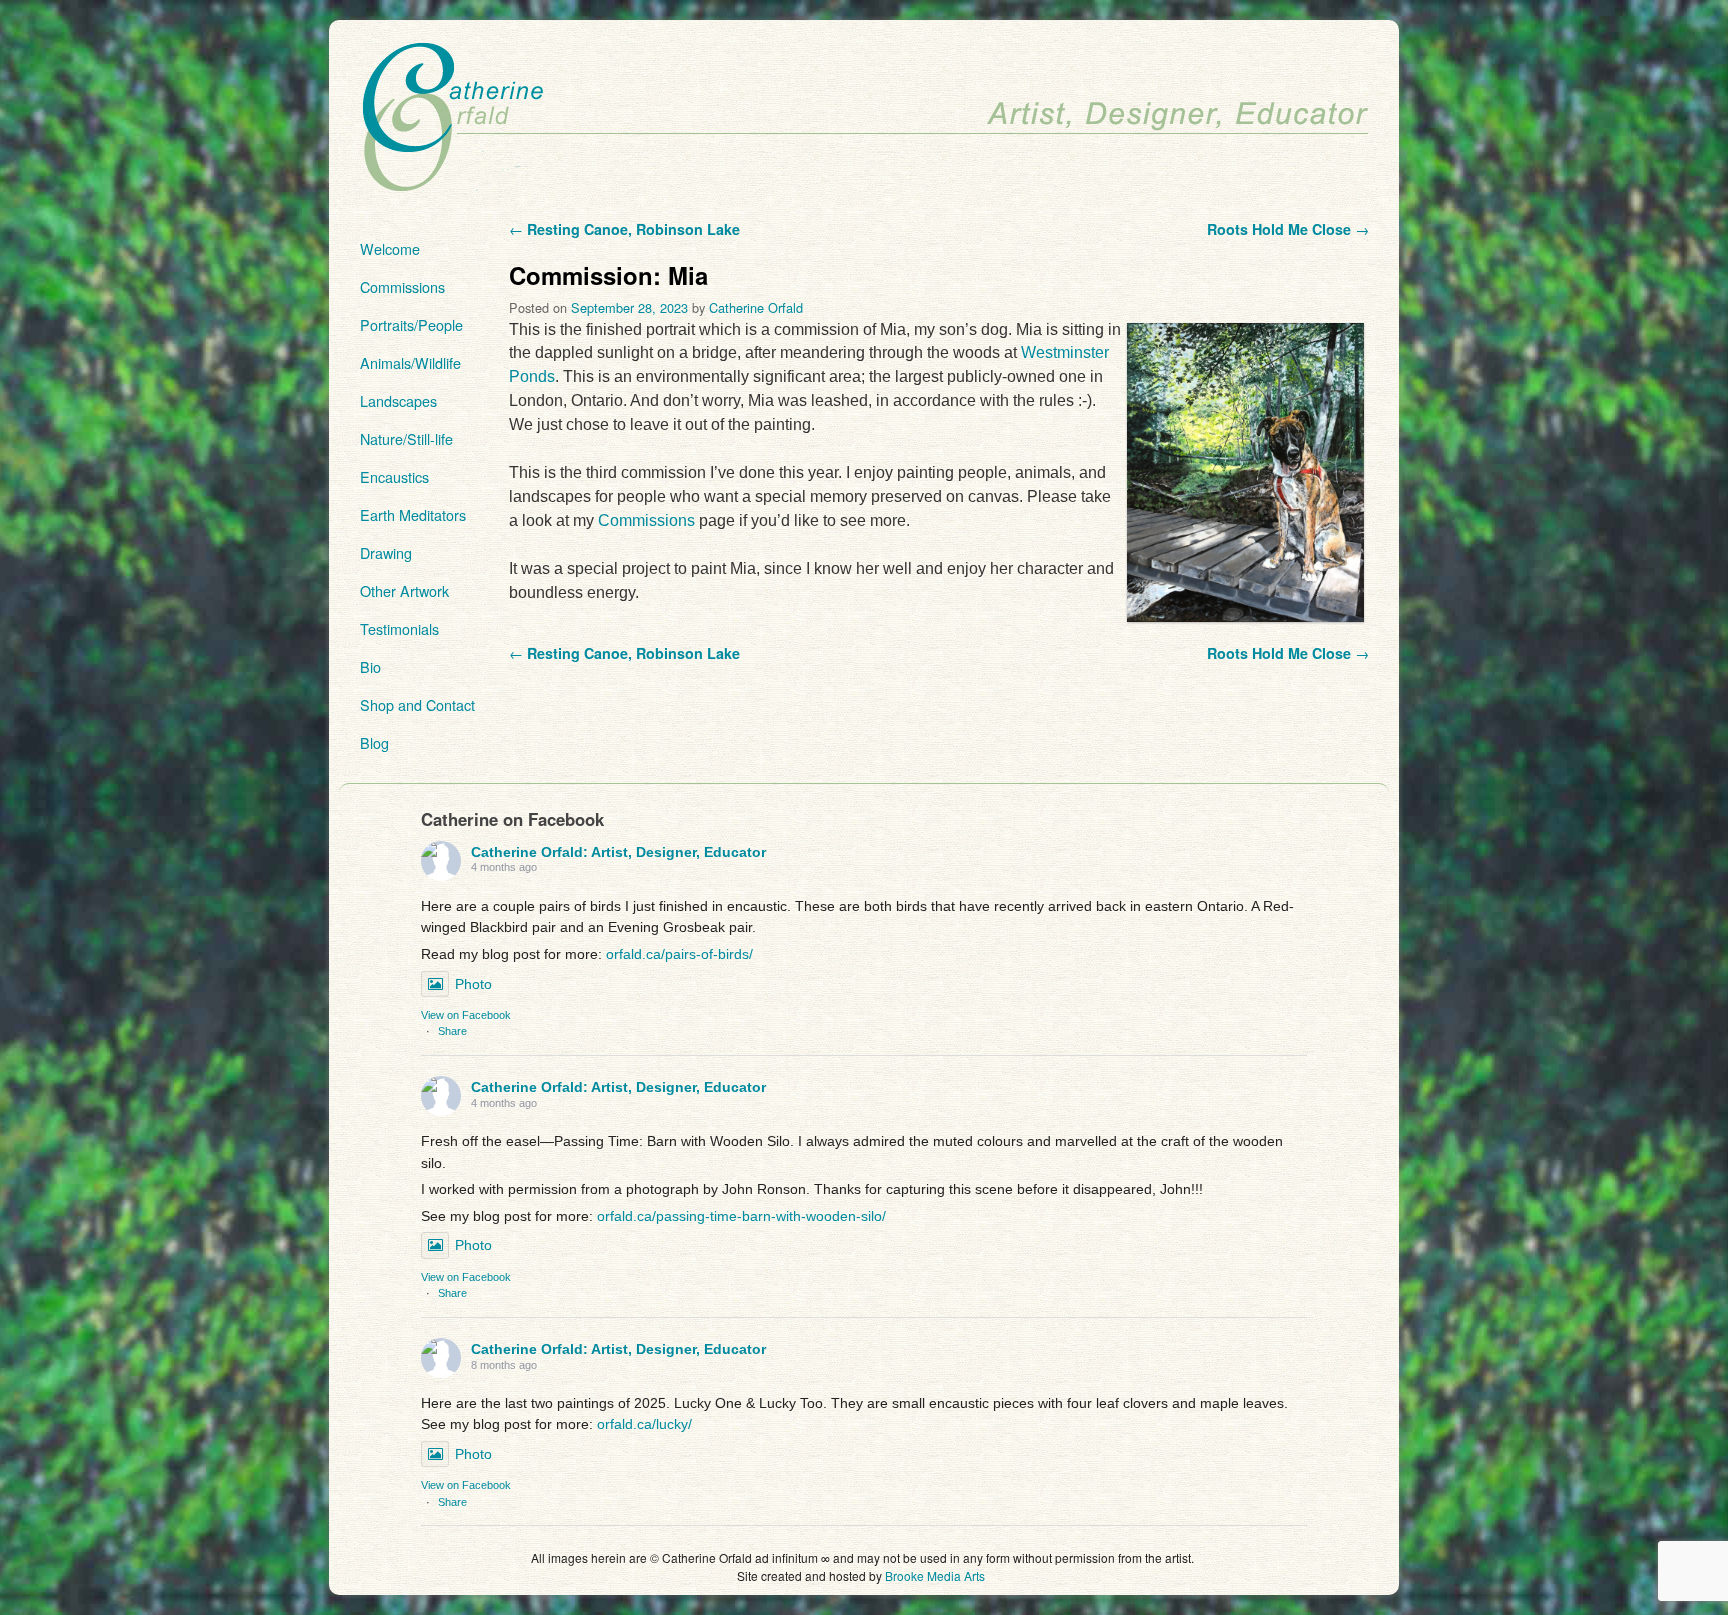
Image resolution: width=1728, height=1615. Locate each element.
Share (452, 1031)
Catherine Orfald (756, 307)
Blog (374, 742)
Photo (473, 984)
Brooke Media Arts (935, 1575)
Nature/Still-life (406, 438)
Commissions (402, 286)
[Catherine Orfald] (864, 118)
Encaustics (394, 476)
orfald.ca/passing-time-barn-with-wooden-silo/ (741, 1216)
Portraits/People (411, 324)
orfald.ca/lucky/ (644, 1424)
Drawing (386, 552)
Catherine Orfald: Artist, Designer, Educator (618, 852)
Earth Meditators (413, 514)
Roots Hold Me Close (1288, 229)
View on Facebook (466, 1015)
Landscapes (398, 400)
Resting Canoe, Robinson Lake (624, 229)
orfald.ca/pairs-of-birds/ (679, 954)
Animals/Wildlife (410, 362)
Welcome (390, 248)
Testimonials (399, 628)
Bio (370, 666)
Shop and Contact (417, 704)
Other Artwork (404, 590)
